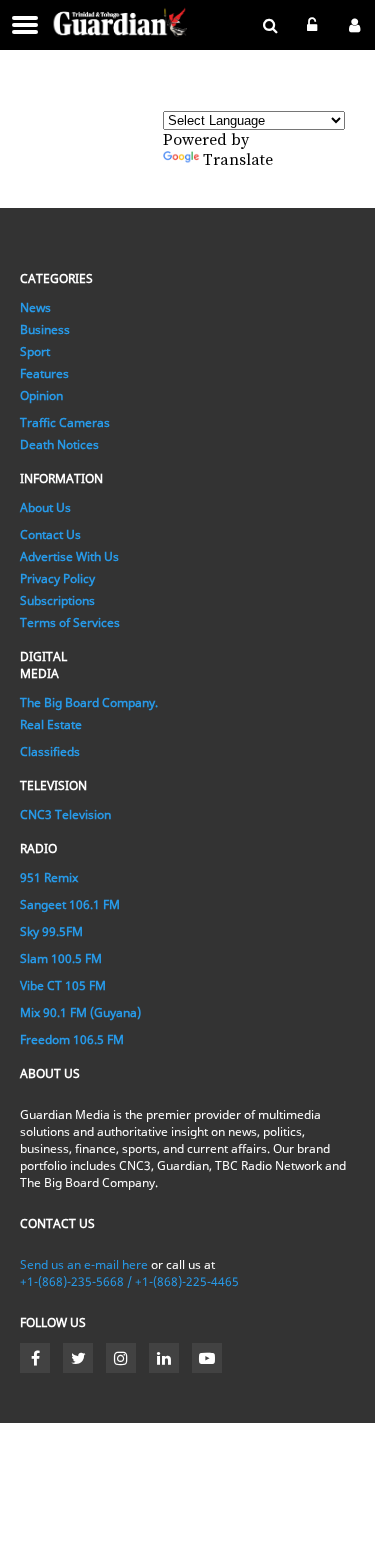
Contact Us (50, 534)
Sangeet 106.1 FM (70, 904)
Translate (238, 160)
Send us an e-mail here (84, 1264)
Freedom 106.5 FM (72, 1039)
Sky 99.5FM (51, 931)
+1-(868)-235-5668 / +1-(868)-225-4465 (129, 1281)
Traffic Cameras (65, 422)
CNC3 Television (65, 814)
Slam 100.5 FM (61, 958)
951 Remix (49, 877)
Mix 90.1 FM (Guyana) (80, 1012)
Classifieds (50, 751)
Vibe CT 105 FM (63, 985)
